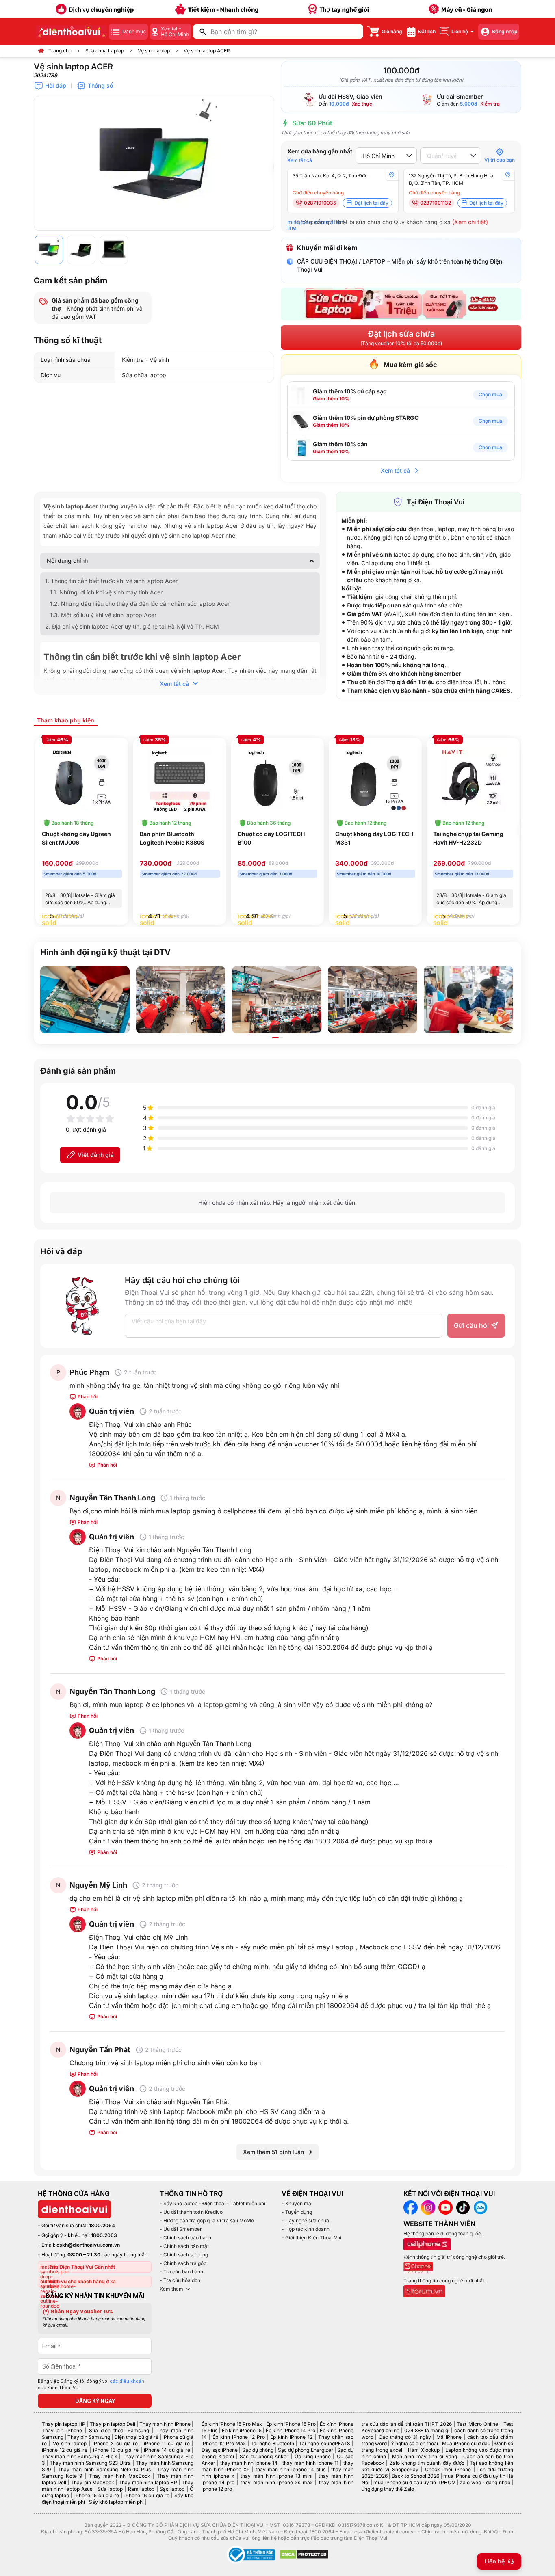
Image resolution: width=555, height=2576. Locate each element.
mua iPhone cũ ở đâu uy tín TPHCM (414, 2482)
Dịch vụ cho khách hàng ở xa (82, 2281)
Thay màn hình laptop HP (148, 2482)
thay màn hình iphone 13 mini (276, 2476)
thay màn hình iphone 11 (310, 2463)
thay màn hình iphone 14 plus (291, 2469)
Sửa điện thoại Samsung (119, 2430)
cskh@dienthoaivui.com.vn (88, 2245)
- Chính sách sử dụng (184, 2255)
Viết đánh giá (96, 1155)
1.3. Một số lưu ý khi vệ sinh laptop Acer (103, 615)
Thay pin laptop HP (64, 2424)
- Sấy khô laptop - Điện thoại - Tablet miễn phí (212, 2203)
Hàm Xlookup (424, 2450)
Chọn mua (490, 394)
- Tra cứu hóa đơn (180, 2280)
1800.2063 (104, 2235)
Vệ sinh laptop (154, 51)
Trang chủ (60, 51)
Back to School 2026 (415, 2476)
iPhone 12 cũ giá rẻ (65, 2450)
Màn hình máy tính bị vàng (425, 2456)
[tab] (66, 720)
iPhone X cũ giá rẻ (115, 2443)
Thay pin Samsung (89, 2437)
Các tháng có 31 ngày (405, 2437)
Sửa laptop (110, 2489)
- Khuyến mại (297, 2203)
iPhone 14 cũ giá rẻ (167, 2450)
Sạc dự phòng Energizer (306, 2450)
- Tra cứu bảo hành (181, 2272)
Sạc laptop (172, 2489)
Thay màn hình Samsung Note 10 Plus (104, 2469)
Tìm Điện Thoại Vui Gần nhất (82, 2267)
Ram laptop (141, 2489)
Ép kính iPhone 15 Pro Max (232, 2424)
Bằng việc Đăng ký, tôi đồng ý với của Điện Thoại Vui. (91, 2385)
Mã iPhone (449, 2437)
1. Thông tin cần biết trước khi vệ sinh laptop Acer (111, 581)
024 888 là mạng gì (427, 2430)
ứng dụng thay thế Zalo (388, 2489)
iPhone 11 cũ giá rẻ (167, 2443)
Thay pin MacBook (92, 2482)
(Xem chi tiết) (470, 222)
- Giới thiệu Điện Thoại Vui (311, 2238)
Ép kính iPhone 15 (242, 2430)
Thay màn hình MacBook (120, 2476)
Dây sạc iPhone (220, 2450)
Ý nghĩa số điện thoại (414, 2443)
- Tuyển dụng (297, 2212)
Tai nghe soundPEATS (324, 2443)
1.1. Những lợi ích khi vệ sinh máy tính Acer (106, 592)
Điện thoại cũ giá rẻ (136, 2437)
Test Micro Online (477, 2424)
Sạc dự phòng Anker (264, 2456)
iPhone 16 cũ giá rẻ (147, 2495)
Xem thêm (171, 2289)
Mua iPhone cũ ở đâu (466, 2443)
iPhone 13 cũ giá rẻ (116, 2450)
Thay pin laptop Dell (113, 2424)
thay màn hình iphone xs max (276, 2482)
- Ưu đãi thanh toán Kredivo (191, 2212)
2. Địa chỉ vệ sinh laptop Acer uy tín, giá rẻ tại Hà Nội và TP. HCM (132, 626)
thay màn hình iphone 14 (249, 2463)
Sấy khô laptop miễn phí (116, 2502)
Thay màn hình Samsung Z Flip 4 (80, 2456)
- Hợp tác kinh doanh (306, 2229)
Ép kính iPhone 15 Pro (291, 2424)
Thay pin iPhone (62, 2430)
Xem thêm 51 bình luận (273, 2152)
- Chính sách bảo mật (184, 2246)
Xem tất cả (300, 160)
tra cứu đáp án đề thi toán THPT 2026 (407, 2424)
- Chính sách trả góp (183, 2263)
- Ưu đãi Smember (181, 2229)
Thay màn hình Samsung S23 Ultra (90, 2463)
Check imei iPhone (448, 2469)
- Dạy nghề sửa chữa (305, 2221)
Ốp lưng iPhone (313, 2456)
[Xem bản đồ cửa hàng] (392, 175)
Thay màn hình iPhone (165, 2424)
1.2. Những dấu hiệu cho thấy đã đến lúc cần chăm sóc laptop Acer (140, 604)
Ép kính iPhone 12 (291, 2437)
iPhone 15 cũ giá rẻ (97, 2495)
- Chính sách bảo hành (185, 2238)
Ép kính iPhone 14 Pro (291, 2430)
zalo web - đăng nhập (485, 2482)
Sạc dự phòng (258, 2450)
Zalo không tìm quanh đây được (427, 2463)
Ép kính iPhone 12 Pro (239, 2437)
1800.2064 (102, 2225)
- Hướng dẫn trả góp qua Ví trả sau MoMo (207, 2221)
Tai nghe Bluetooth (272, 2443)
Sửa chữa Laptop (105, 51)
